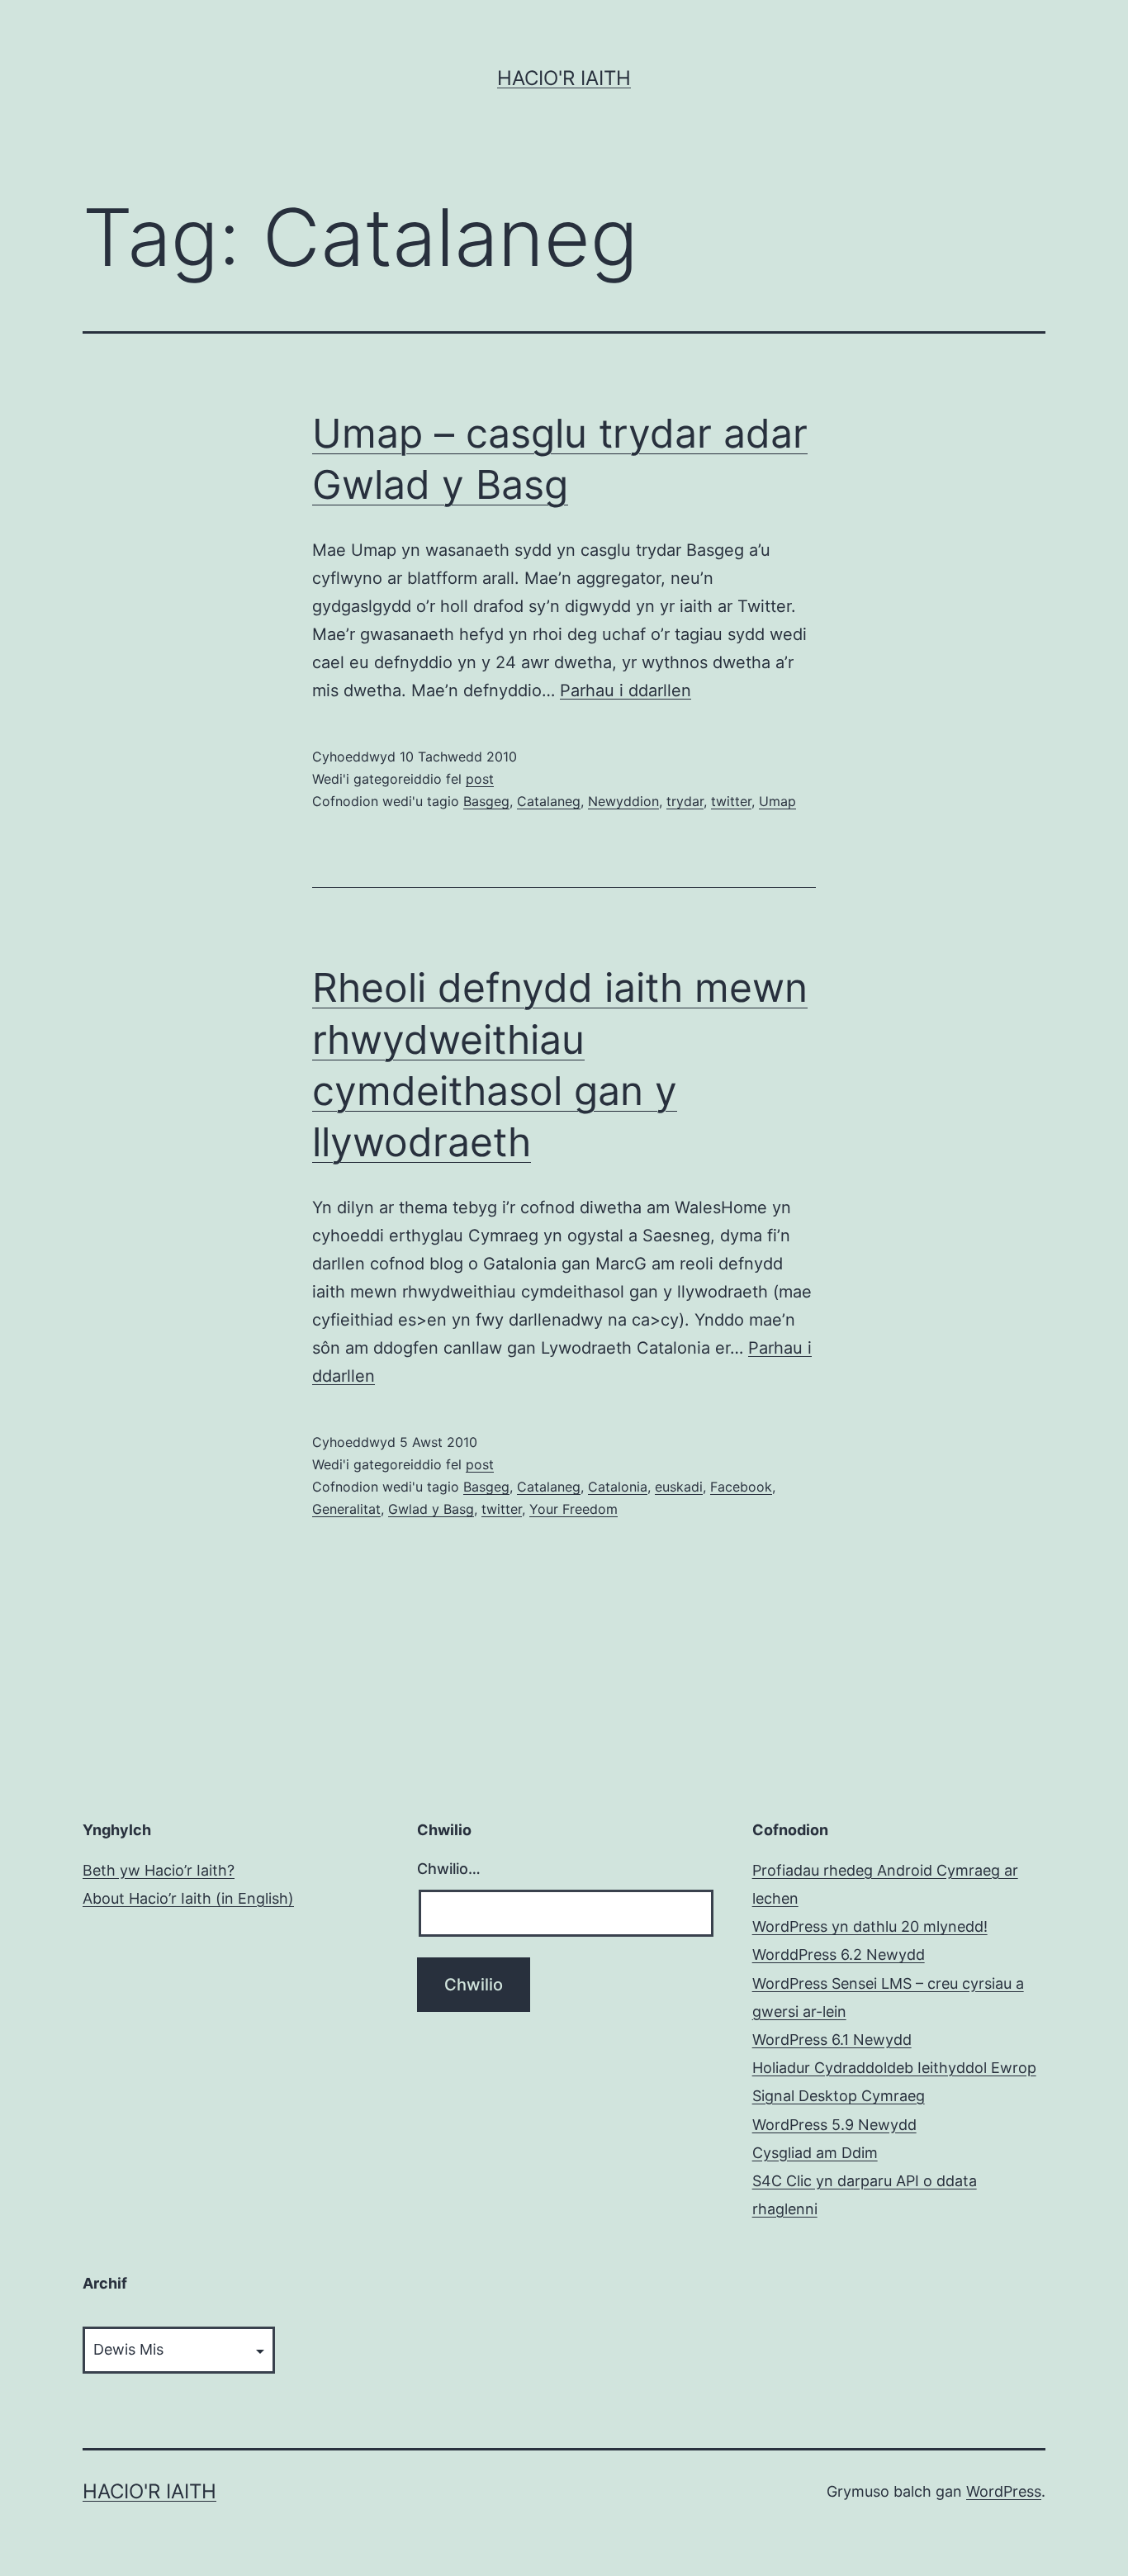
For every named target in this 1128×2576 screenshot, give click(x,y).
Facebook (741, 1487)
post (480, 779)
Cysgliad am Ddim (815, 2153)
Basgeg (486, 801)
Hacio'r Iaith (564, 78)
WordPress (1004, 2491)
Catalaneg (549, 801)
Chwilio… (449, 1869)
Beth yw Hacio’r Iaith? (159, 1870)
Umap (777, 801)
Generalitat (346, 1509)
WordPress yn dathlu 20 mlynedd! (870, 1926)
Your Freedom (573, 1509)
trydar (685, 801)
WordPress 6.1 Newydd (832, 2040)
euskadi (679, 1487)
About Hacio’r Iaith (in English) (188, 1898)
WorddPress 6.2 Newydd (839, 1955)
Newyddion (623, 801)
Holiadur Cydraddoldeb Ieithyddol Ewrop (894, 2068)
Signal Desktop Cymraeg (839, 2096)
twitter (731, 801)
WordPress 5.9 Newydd (834, 2125)
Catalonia (618, 1487)
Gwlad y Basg (431, 1509)
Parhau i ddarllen (626, 690)
